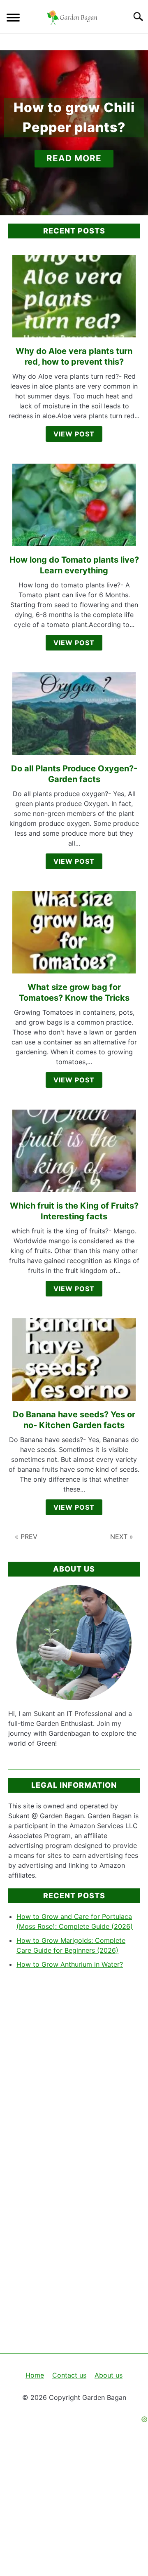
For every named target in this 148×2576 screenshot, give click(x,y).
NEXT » (122, 1537)
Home (35, 2375)
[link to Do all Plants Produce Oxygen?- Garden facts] (74, 714)
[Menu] (13, 19)
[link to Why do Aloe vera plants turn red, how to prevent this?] (74, 296)
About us (109, 2375)
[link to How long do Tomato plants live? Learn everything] (74, 505)
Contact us (69, 2375)
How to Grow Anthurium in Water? (70, 1964)
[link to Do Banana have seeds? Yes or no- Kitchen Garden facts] (74, 1360)
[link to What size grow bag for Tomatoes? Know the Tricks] (74, 932)
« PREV (26, 1537)
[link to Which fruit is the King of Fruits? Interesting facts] (74, 1151)
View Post (74, 434)
